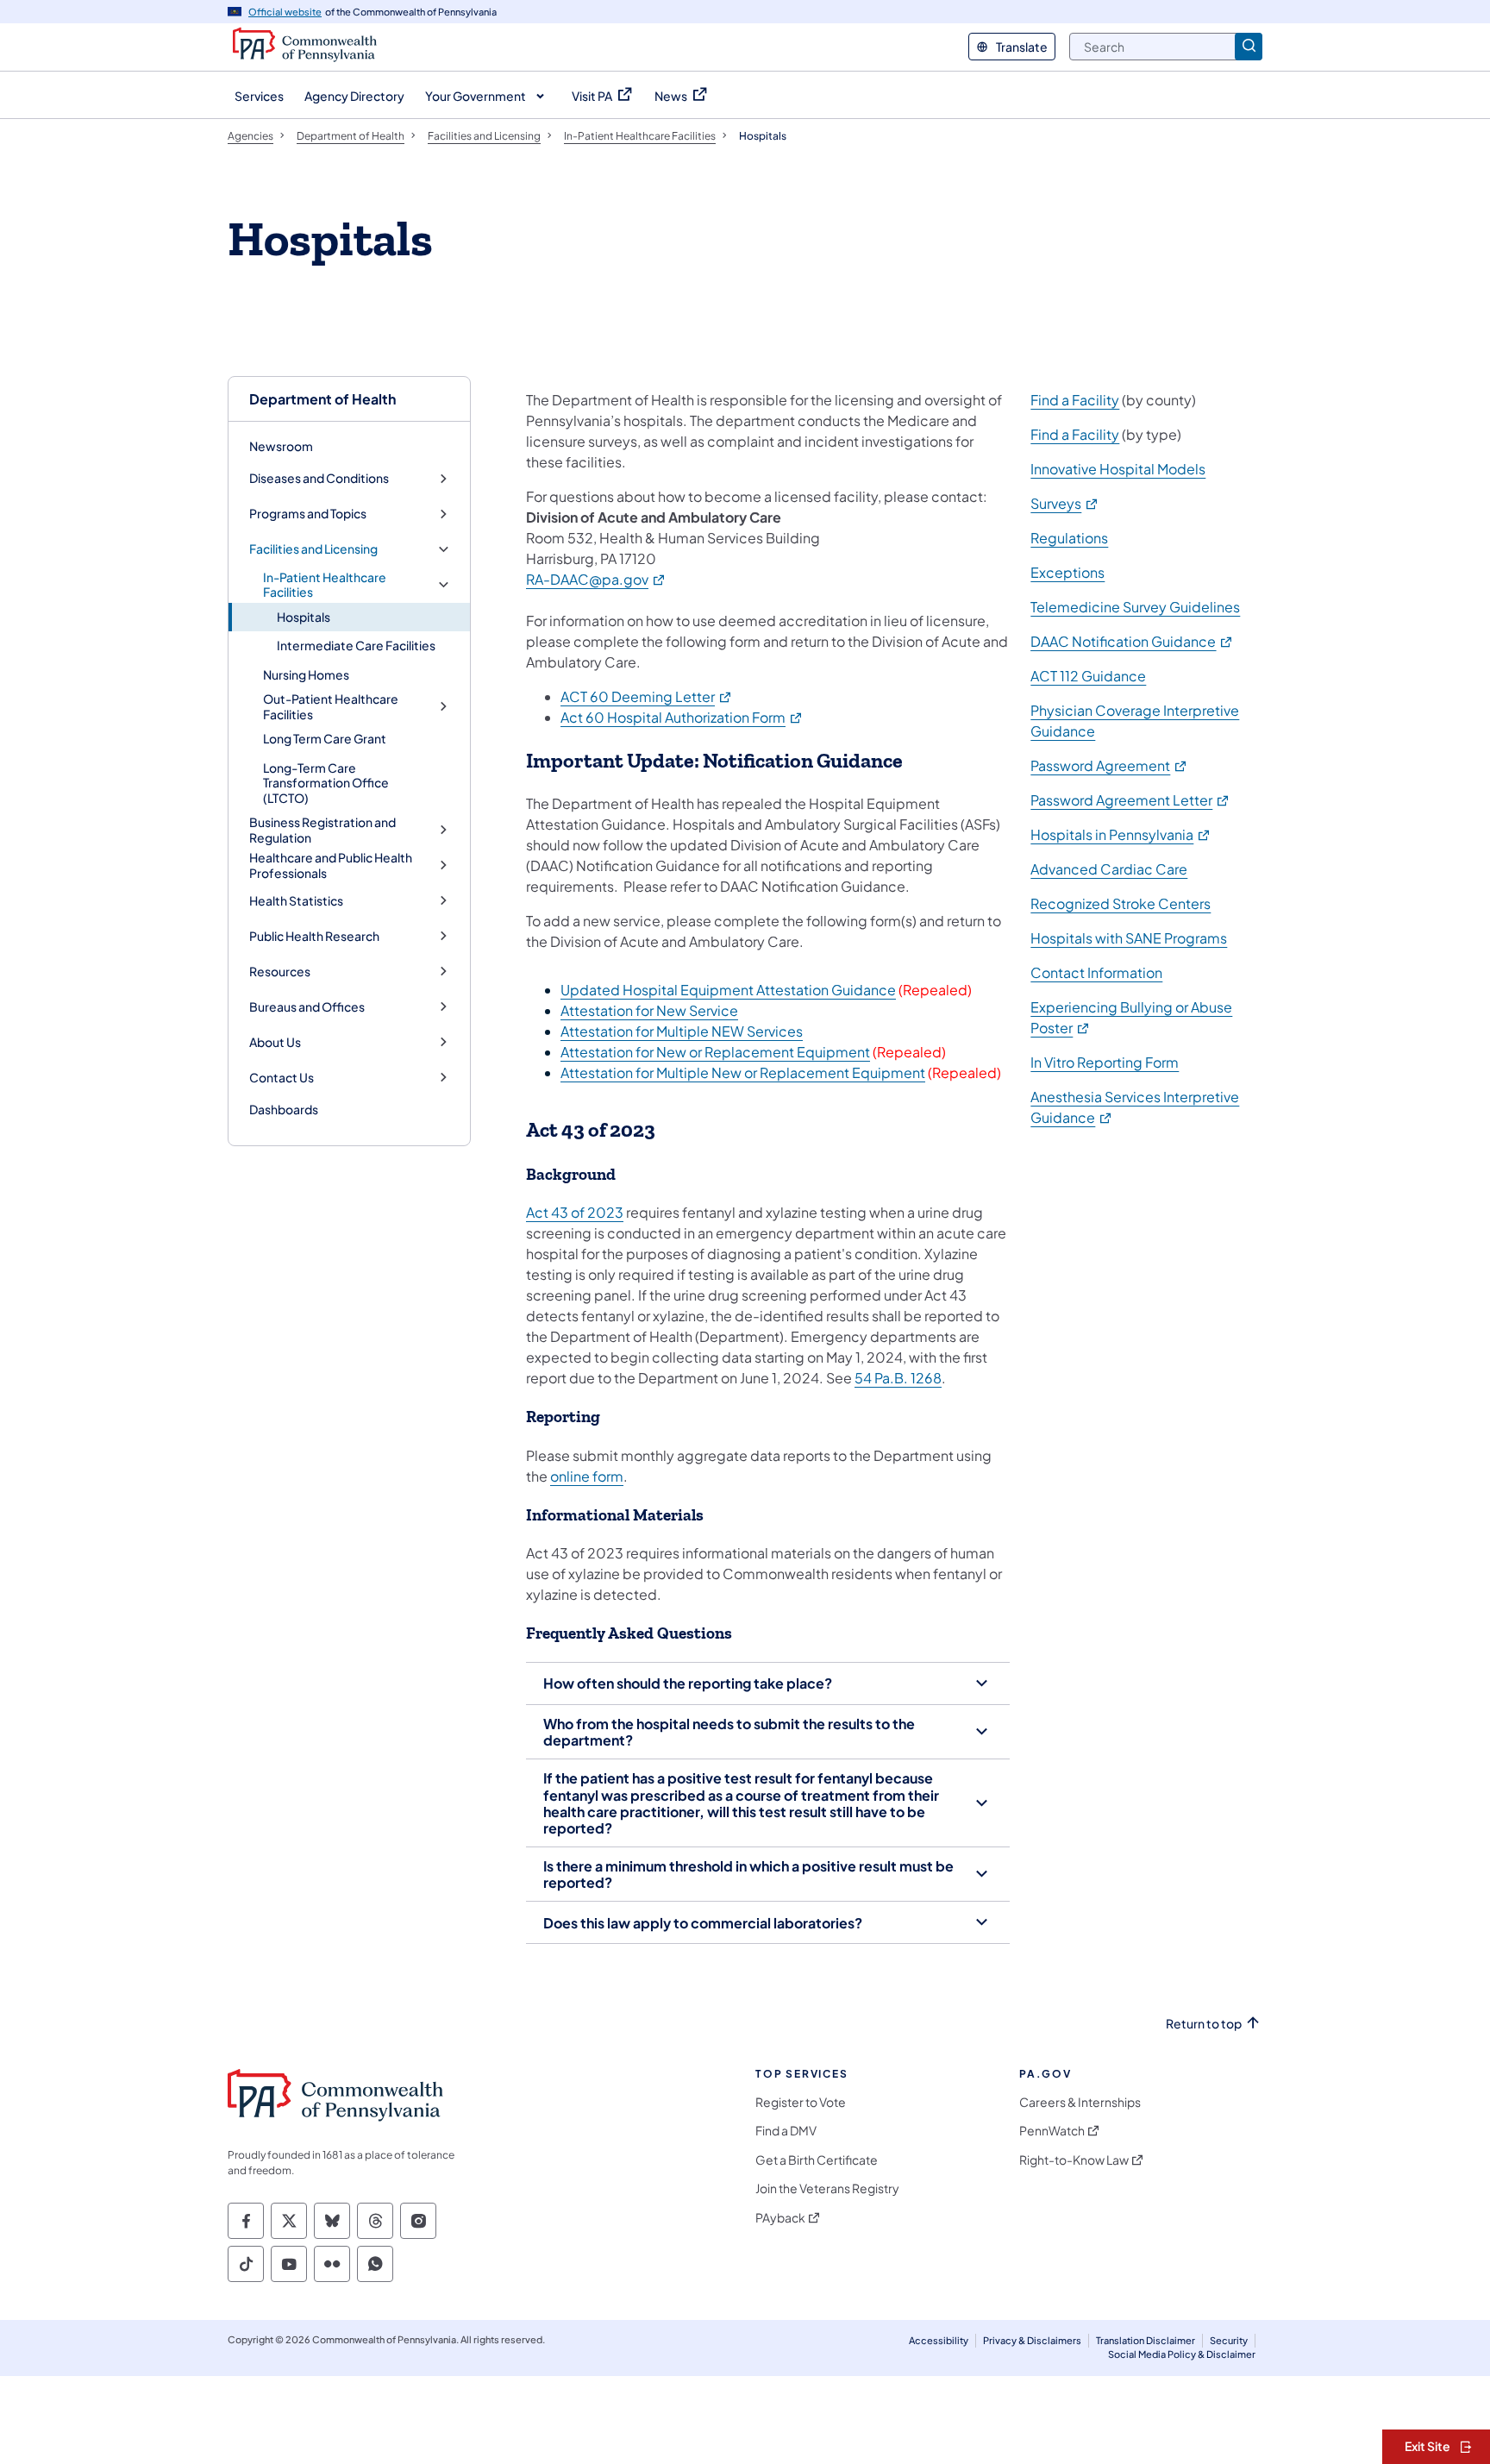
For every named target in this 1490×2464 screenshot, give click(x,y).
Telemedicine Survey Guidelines (1135, 607)
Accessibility (939, 2340)
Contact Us (282, 1078)
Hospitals (304, 617)
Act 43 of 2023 (575, 1212)
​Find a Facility (1075, 400)
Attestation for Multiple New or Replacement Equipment (743, 1072)
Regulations (1069, 538)
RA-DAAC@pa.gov (596, 579)
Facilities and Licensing (313, 549)
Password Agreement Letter (1130, 800)
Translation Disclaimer (1146, 2340)
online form (587, 1476)
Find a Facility (1075, 434)
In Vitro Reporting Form (1105, 1062)
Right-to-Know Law (1074, 2160)
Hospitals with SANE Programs (1129, 938)
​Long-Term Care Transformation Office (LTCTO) (326, 783)
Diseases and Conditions (319, 478)
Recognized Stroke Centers (1121, 903)
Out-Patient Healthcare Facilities (331, 707)
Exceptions (1067, 572)
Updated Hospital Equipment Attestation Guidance (728, 990)
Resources (280, 972)
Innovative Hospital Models (1118, 469)
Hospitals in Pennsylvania (1121, 834)
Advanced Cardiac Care (1109, 869)
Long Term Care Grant (325, 738)
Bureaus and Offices (307, 1007)
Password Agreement (1109, 765)
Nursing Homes (306, 674)
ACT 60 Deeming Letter (647, 696)
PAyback (780, 2218)
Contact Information (1096, 972)
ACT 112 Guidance (1088, 676)
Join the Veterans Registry (827, 2188)
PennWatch (1052, 2131)
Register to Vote (801, 2102)
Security (1229, 2340)
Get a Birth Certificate (817, 2160)
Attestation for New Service (649, 1010)
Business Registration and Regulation (322, 830)
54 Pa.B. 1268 (898, 1378)
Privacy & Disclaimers (1032, 2340)
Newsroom (281, 446)
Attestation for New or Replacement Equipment (715, 1052)
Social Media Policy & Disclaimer (1182, 2354)
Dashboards (284, 1109)
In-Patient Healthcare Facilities (325, 585)
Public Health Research (314, 936)
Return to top (1204, 2024)
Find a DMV (786, 2131)
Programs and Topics (308, 514)
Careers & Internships (1080, 2102)
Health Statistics (296, 901)
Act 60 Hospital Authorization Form (682, 717)
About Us (275, 1042)
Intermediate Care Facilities (356, 645)
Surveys (1065, 503)
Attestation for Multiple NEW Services (682, 1031)
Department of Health (322, 399)
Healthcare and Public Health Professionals (331, 865)
